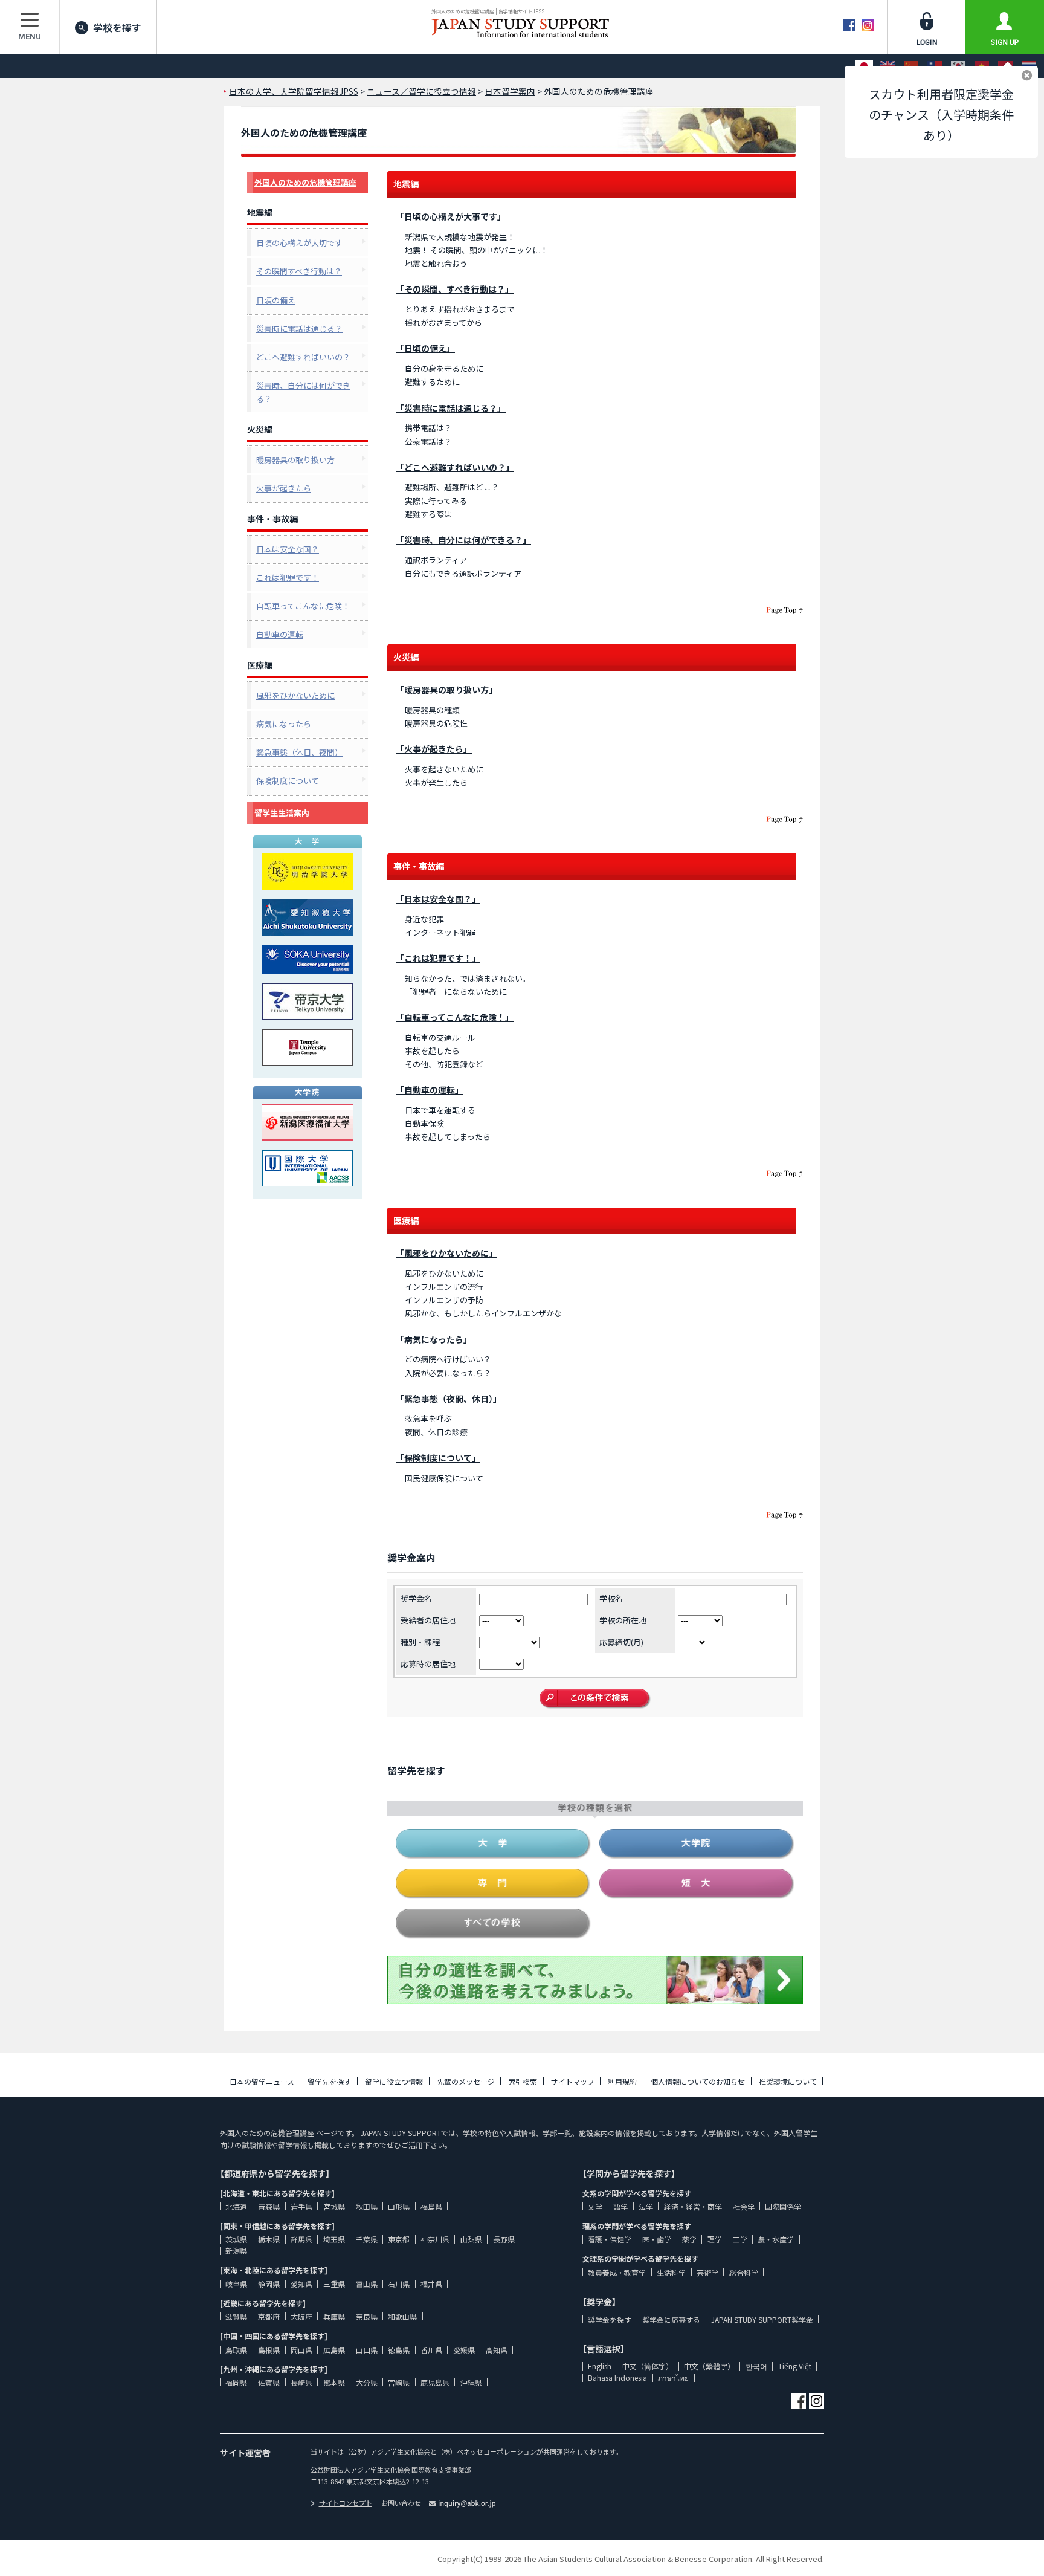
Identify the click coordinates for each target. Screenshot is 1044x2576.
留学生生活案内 (282, 813)
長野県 (504, 2239)
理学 (715, 2239)
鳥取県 (236, 2350)
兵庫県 (334, 2316)
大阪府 (301, 2316)
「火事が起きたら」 (434, 749)
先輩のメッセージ (466, 2081)
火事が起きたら (284, 488)
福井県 (431, 2284)
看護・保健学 (610, 2239)
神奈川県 (435, 2239)
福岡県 (236, 2382)
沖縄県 (471, 2382)
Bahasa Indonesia (617, 2377)
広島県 (334, 2350)
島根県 (269, 2350)
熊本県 (334, 2382)
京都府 (269, 2316)
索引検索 (523, 2081)
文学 (595, 2206)
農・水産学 (776, 2239)
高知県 (497, 2350)
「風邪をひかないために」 (446, 1253)
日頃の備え (276, 300)
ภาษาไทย (673, 2377)
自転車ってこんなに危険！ (303, 606)
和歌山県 (402, 2316)
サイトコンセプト (346, 2503)
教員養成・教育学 (617, 2272)
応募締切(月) (621, 1642)
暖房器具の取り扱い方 (295, 460)
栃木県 (269, 2239)
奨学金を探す (610, 2319)
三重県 (334, 2284)
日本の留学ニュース (262, 2081)
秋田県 (367, 2206)
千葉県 (367, 2239)
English (600, 2366)
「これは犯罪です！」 (438, 958)
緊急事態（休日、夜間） (299, 752)
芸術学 (707, 2272)
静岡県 (269, 2284)
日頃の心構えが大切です (299, 243)
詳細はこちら (869, 2458)
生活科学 (671, 2272)
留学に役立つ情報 (394, 2081)
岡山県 (301, 2350)
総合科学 (744, 2272)
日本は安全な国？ (288, 549)
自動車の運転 (280, 634)
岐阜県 (236, 2284)
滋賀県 (236, 2316)
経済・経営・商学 (693, 2206)
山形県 (399, 2206)
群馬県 (301, 2239)
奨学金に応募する (671, 2319)
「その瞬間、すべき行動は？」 (455, 289)
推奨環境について (788, 2081)
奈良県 (367, 2316)
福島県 (431, 2206)
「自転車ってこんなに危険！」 (455, 1017)
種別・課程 (420, 1642)
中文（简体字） (648, 2366)
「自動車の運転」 (430, 1090)
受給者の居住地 (428, 1620)
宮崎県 (399, 2382)
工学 (740, 2239)
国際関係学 (783, 2206)
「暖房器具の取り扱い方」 (446, 690)
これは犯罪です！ (288, 578)
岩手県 (301, 2206)
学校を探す (117, 27)
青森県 (269, 2206)
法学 (646, 2206)
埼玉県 (334, 2239)
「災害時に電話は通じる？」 (451, 408)
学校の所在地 (623, 1620)
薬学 (689, 2239)
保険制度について (288, 781)
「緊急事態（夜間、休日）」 (449, 1399)
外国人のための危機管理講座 (305, 182)
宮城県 (334, 2206)
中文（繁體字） (709, 2366)
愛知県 (301, 2284)
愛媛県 (464, 2350)
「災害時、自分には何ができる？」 (463, 540)
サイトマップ (573, 2081)
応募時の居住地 (428, 1664)
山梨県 (471, 2239)
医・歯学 (657, 2239)
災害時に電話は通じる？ (299, 328)
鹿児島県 (435, 2382)
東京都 (399, 2239)
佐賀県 (269, 2382)
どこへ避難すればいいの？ (303, 357)
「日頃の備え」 (425, 348)
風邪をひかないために (295, 695)
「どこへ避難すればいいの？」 (455, 467)
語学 (620, 2206)
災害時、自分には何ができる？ (303, 392)
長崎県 (301, 2382)
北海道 (236, 2206)
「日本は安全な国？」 (438, 899)
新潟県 (236, 2251)
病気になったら (284, 724)
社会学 (744, 2206)
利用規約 (622, 2081)
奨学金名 (416, 1598)
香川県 (431, 2350)
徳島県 (399, 2350)
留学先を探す (329, 2081)
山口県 (367, 2350)
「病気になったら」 (434, 1339)
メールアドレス (798, 2484)
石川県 (399, 2284)
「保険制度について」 (438, 1458)
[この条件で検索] (595, 1699)
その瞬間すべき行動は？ (299, 271)
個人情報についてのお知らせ (698, 2081)
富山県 (367, 2284)
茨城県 (236, 2239)
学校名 (611, 1598)
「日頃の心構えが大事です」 (451, 216)
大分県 (367, 2382)
